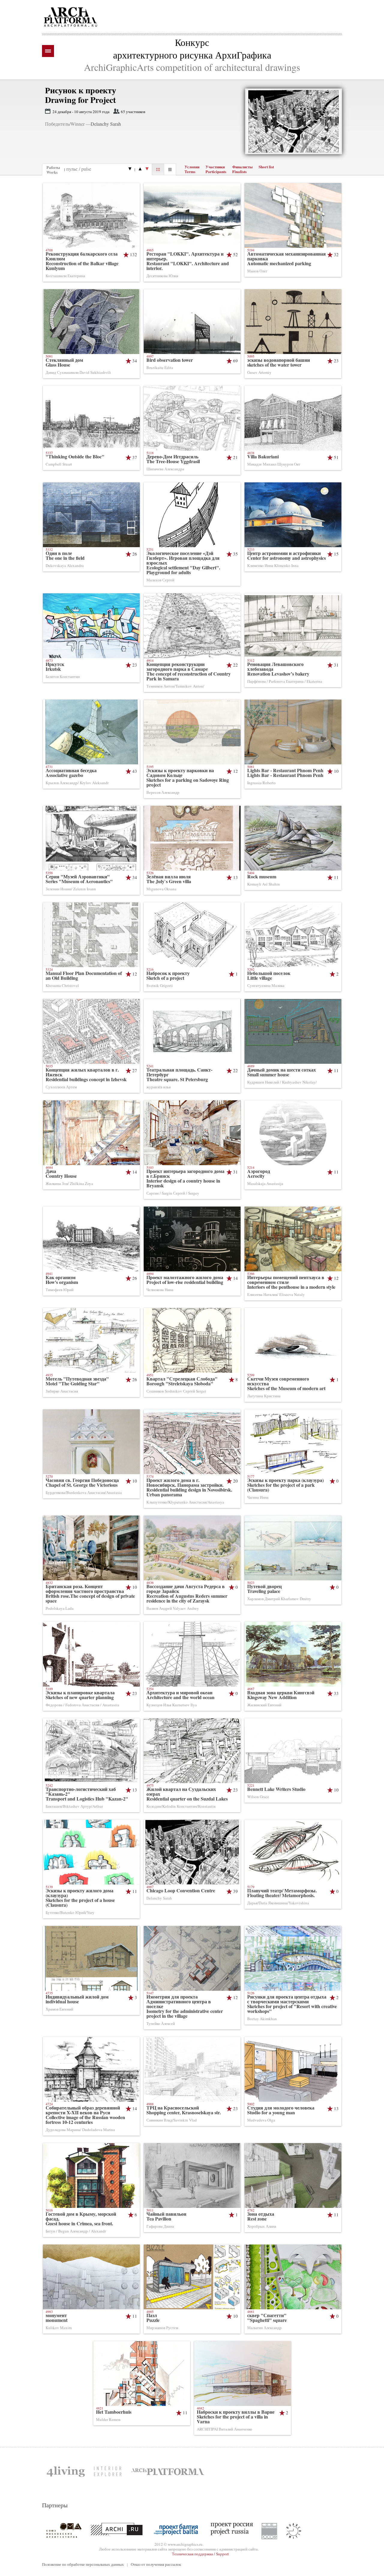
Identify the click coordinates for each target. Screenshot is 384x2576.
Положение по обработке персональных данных (83, 2564)
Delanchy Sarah (106, 124)
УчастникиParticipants (216, 169)
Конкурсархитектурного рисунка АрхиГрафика (192, 48)
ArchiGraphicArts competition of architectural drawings (192, 67)
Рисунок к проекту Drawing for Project (81, 95)
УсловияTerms (192, 169)
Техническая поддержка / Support (200, 2554)
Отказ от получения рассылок (156, 2564)
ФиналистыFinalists (242, 169)
